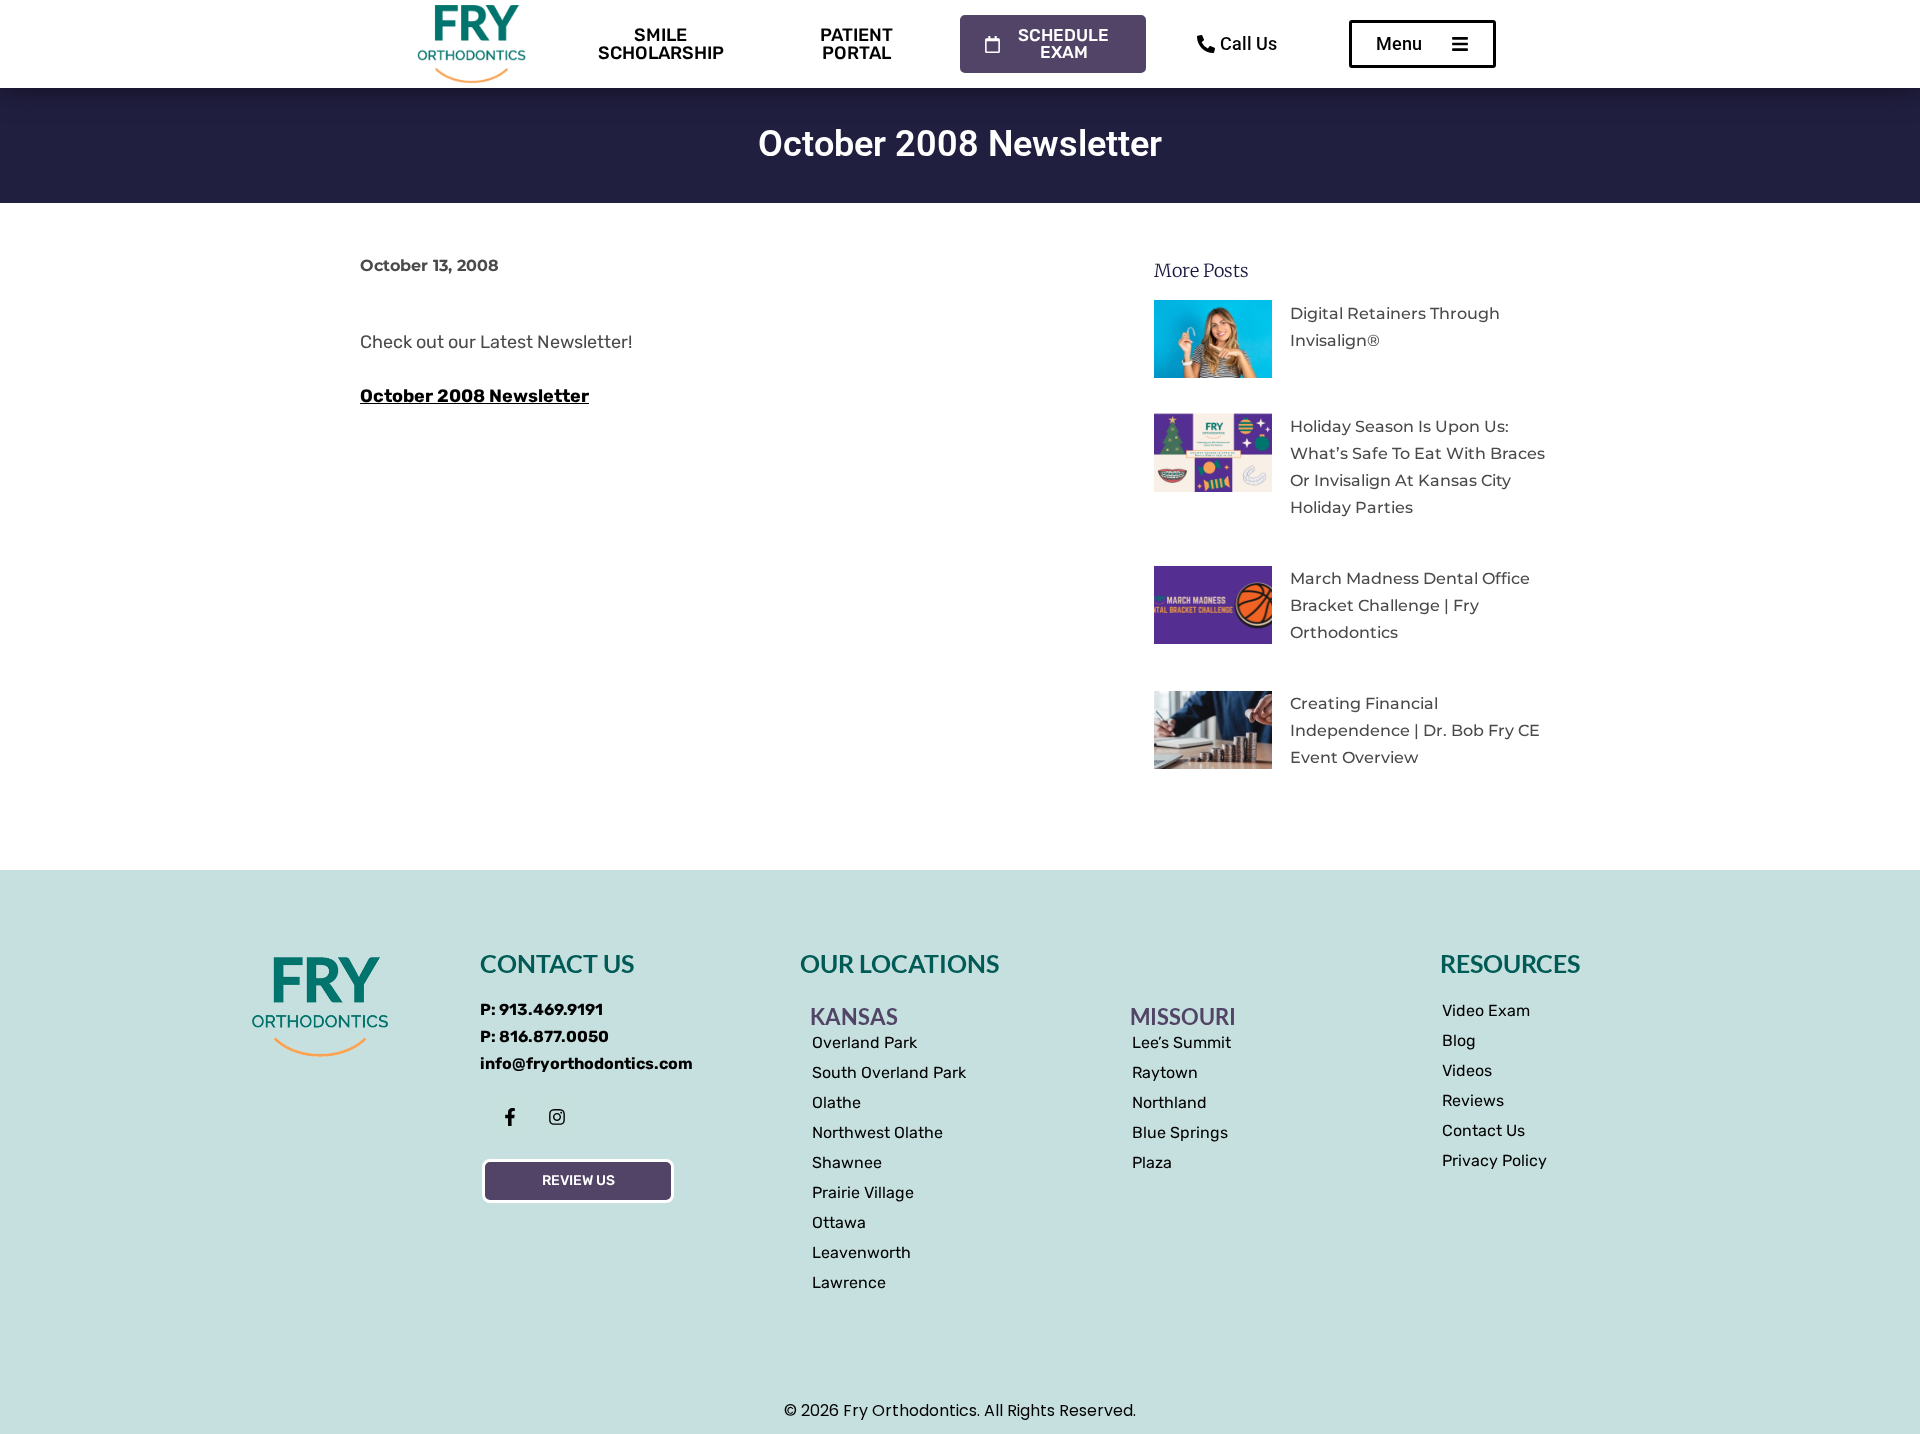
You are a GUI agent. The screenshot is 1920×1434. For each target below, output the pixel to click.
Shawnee (847, 1162)
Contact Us (1483, 1130)
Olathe (836, 1102)
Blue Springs (1180, 1132)
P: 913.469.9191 (541, 1009)
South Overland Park (889, 1072)
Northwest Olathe (877, 1132)
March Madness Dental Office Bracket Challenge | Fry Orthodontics (1410, 605)
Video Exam (1486, 1010)
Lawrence (849, 1282)
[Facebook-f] (510, 1117)
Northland (1169, 1102)
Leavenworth (861, 1252)
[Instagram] (558, 1117)
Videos (1467, 1070)
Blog (1459, 1040)
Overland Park (864, 1042)
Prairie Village (863, 1192)
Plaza (1152, 1162)
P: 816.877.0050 (544, 1036)
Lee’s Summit (1181, 1042)
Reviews (1473, 1100)
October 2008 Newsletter (474, 396)
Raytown (1165, 1072)
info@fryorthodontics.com (586, 1063)
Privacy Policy (1494, 1160)
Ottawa (839, 1222)
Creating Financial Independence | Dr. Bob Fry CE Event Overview (1415, 730)
